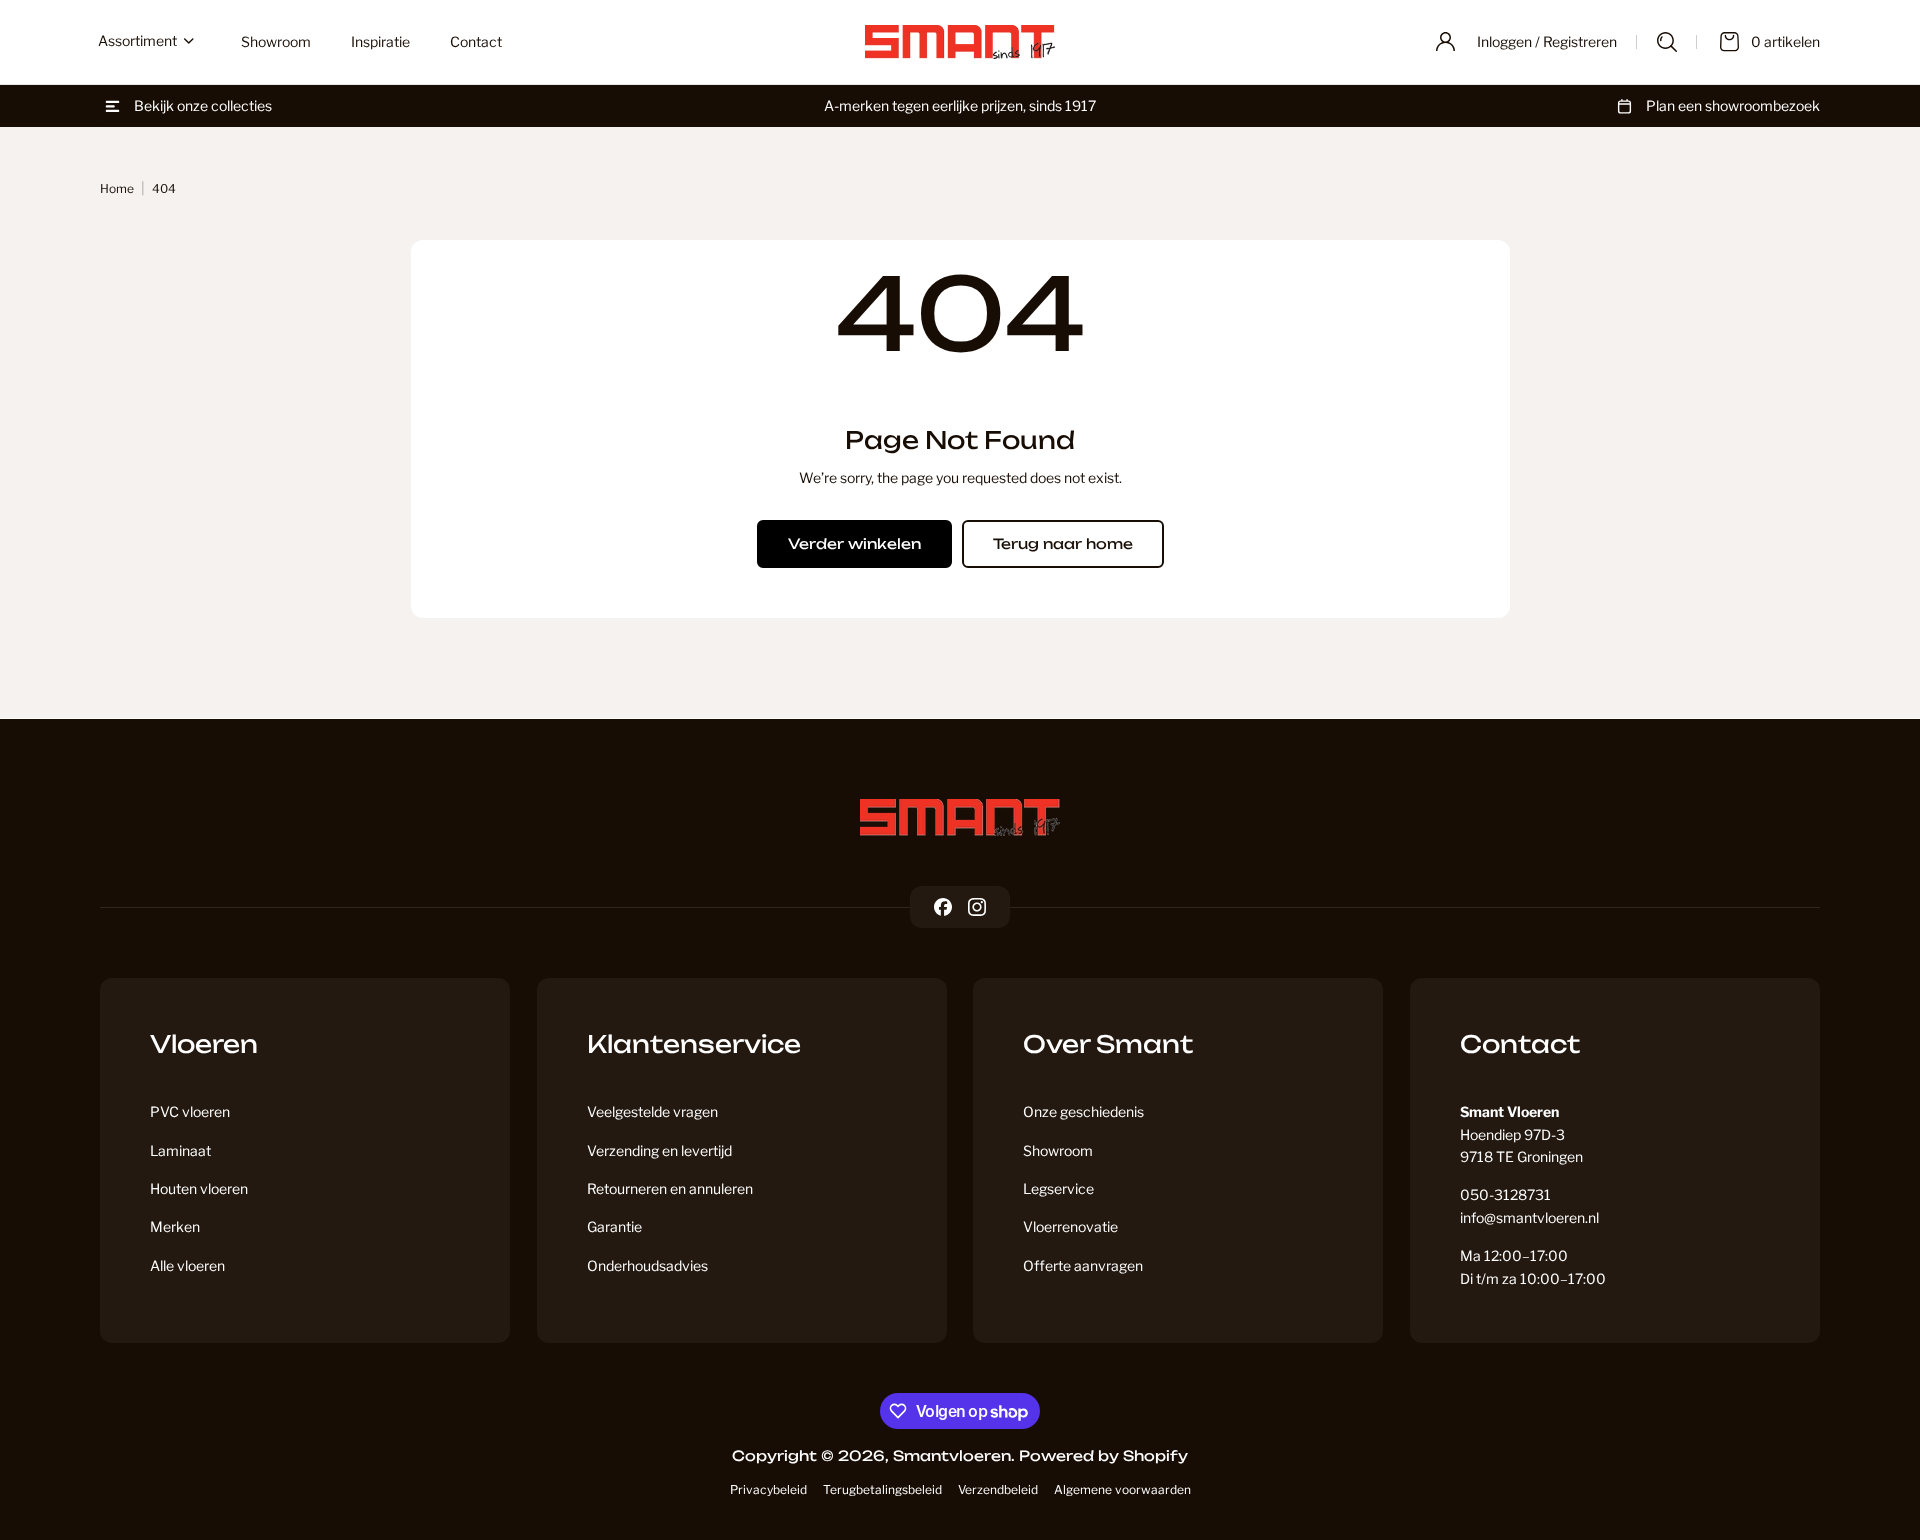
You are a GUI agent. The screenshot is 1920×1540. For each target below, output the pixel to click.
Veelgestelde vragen (652, 1111)
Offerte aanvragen (1083, 1265)
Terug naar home (1063, 543)
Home (117, 188)
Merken (175, 1226)
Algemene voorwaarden (1122, 1489)
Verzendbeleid (998, 1489)
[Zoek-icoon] (1667, 42)
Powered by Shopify (1103, 1455)
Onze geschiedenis (1083, 1111)
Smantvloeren (952, 1455)
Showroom (1058, 1150)
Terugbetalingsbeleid (882, 1489)
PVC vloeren (190, 1111)
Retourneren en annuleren (670, 1188)
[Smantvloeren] (960, 817)
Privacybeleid (768, 1489)
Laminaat (180, 1150)
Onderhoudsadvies (647, 1265)
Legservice (1058, 1188)
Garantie (614, 1226)
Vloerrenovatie (1070, 1226)
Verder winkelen (854, 543)
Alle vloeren (187, 1265)
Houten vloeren (199, 1188)
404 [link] (164, 188)
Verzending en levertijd (659, 1150)
